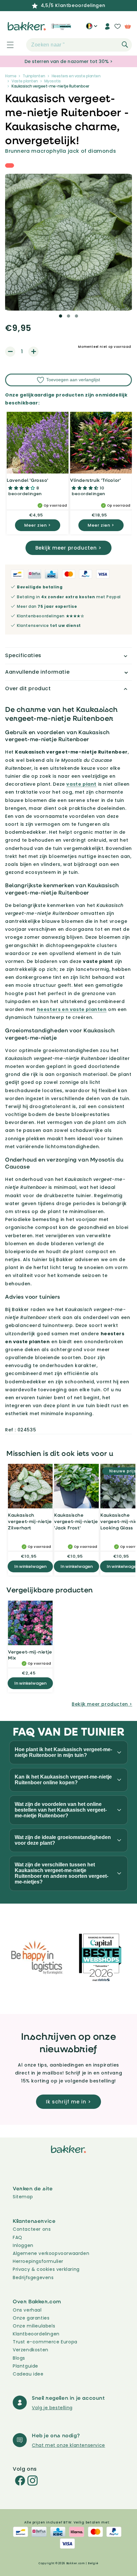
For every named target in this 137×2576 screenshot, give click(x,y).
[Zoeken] (125, 45)
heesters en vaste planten (72, 1009)
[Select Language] (92, 29)
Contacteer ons (32, 2229)
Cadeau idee (28, 2374)
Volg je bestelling (52, 2408)
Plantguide (25, 2366)
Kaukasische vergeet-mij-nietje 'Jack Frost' (76, 1521)
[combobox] (79, 45)
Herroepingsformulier (38, 2261)
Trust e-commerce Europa (46, 2342)
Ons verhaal (27, 2310)
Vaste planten (25, 81)
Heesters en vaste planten (76, 76)
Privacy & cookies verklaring (46, 2269)
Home (11, 76)
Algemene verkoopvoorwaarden (51, 2253)
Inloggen (23, 2245)
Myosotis (53, 81)
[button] (7, 45)
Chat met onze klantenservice (68, 2445)
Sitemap (23, 2197)
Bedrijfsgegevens (33, 2278)
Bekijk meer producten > (68, 548)
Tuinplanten (34, 76)
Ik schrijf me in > (68, 2102)
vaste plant (81, 784)
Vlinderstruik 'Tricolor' (95, 480)
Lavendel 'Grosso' (27, 480)
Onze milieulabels (34, 2326)
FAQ (18, 2237)
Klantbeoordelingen (36, 2334)
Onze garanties (31, 2318)
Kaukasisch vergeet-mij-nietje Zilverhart (30, 1521)
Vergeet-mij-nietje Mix (30, 1655)
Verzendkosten (31, 2350)
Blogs (19, 2358)
